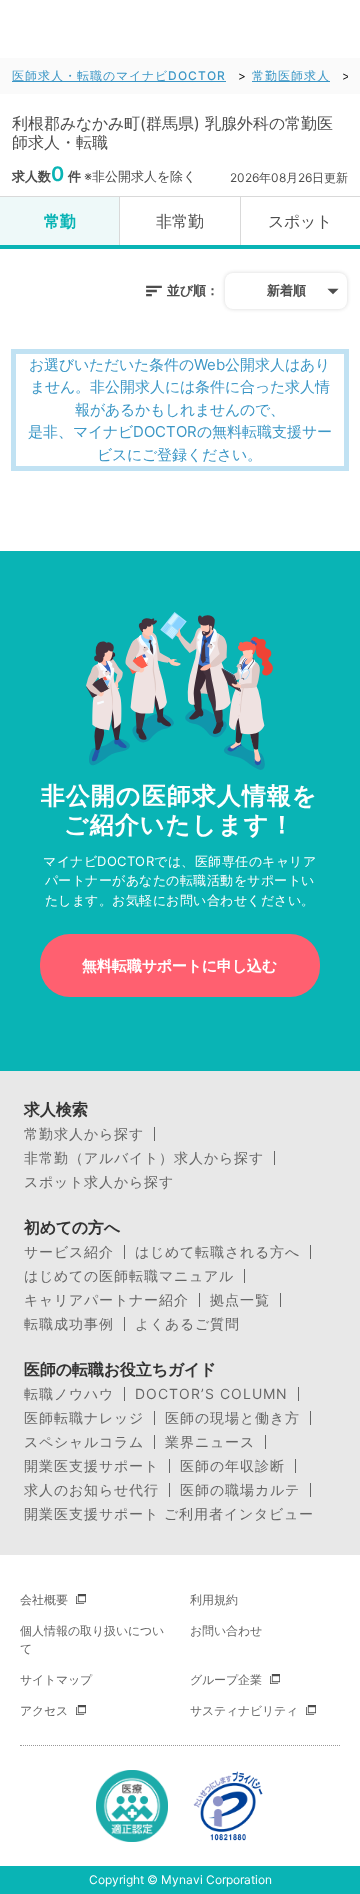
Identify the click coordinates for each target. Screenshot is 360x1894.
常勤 (60, 221)
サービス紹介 (69, 1252)
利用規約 (214, 1599)
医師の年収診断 (232, 1466)
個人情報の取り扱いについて (92, 1639)
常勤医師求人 (291, 75)
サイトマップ (56, 1679)
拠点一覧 (240, 1300)
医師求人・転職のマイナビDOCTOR (119, 75)
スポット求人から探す (99, 1182)
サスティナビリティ (244, 1710)
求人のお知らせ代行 (91, 1490)
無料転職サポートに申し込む (179, 965)
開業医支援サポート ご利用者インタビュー (169, 1514)
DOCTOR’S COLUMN (211, 1394)
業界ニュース (210, 1442)
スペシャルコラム (84, 1442)
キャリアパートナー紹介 (106, 1300)
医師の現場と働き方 (232, 1418)
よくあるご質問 (187, 1324)
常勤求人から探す (84, 1134)
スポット (300, 221)
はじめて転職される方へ (217, 1252)
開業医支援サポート (91, 1466)
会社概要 (44, 1599)
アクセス (44, 1710)
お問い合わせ (226, 1630)
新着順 (286, 290)
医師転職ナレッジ (84, 1418)
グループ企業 (226, 1679)
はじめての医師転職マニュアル (129, 1276)
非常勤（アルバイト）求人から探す (144, 1158)
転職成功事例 (69, 1324)
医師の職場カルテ (240, 1490)
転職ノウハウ (69, 1394)
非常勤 (180, 221)
